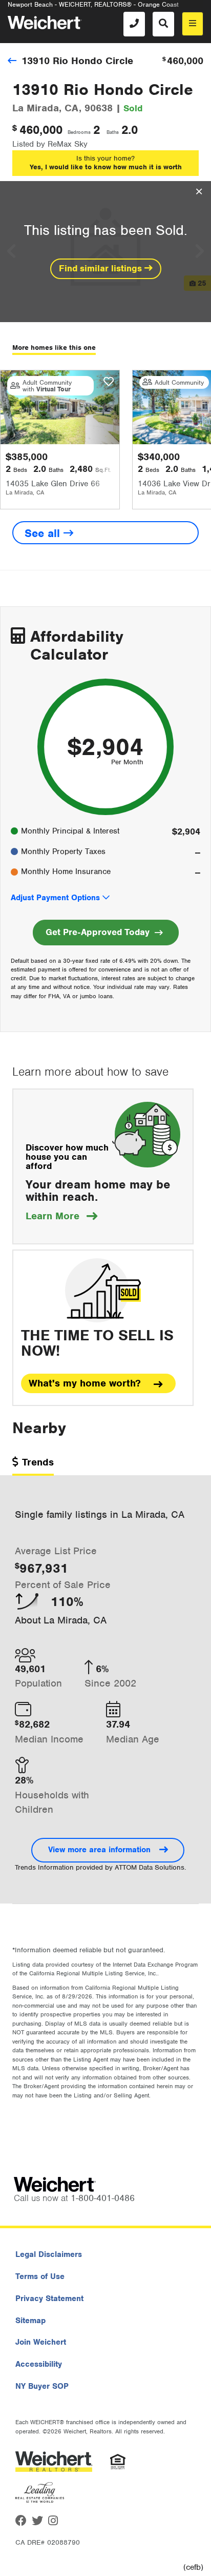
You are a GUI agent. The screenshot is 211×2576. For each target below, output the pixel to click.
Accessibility (39, 2364)
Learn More (61, 1216)
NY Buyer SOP (42, 2386)
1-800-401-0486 (103, 2198)
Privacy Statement (49, 2298)
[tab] (33, 1466)
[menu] (193, 24)
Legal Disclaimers (49, 2254)
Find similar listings (102, 268)
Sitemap (30, 2321)
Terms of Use (40, 2276)
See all (44, 533)
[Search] (163, 24)
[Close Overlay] (199, 192)
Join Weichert (41, 2342)
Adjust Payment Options (55, 898)
